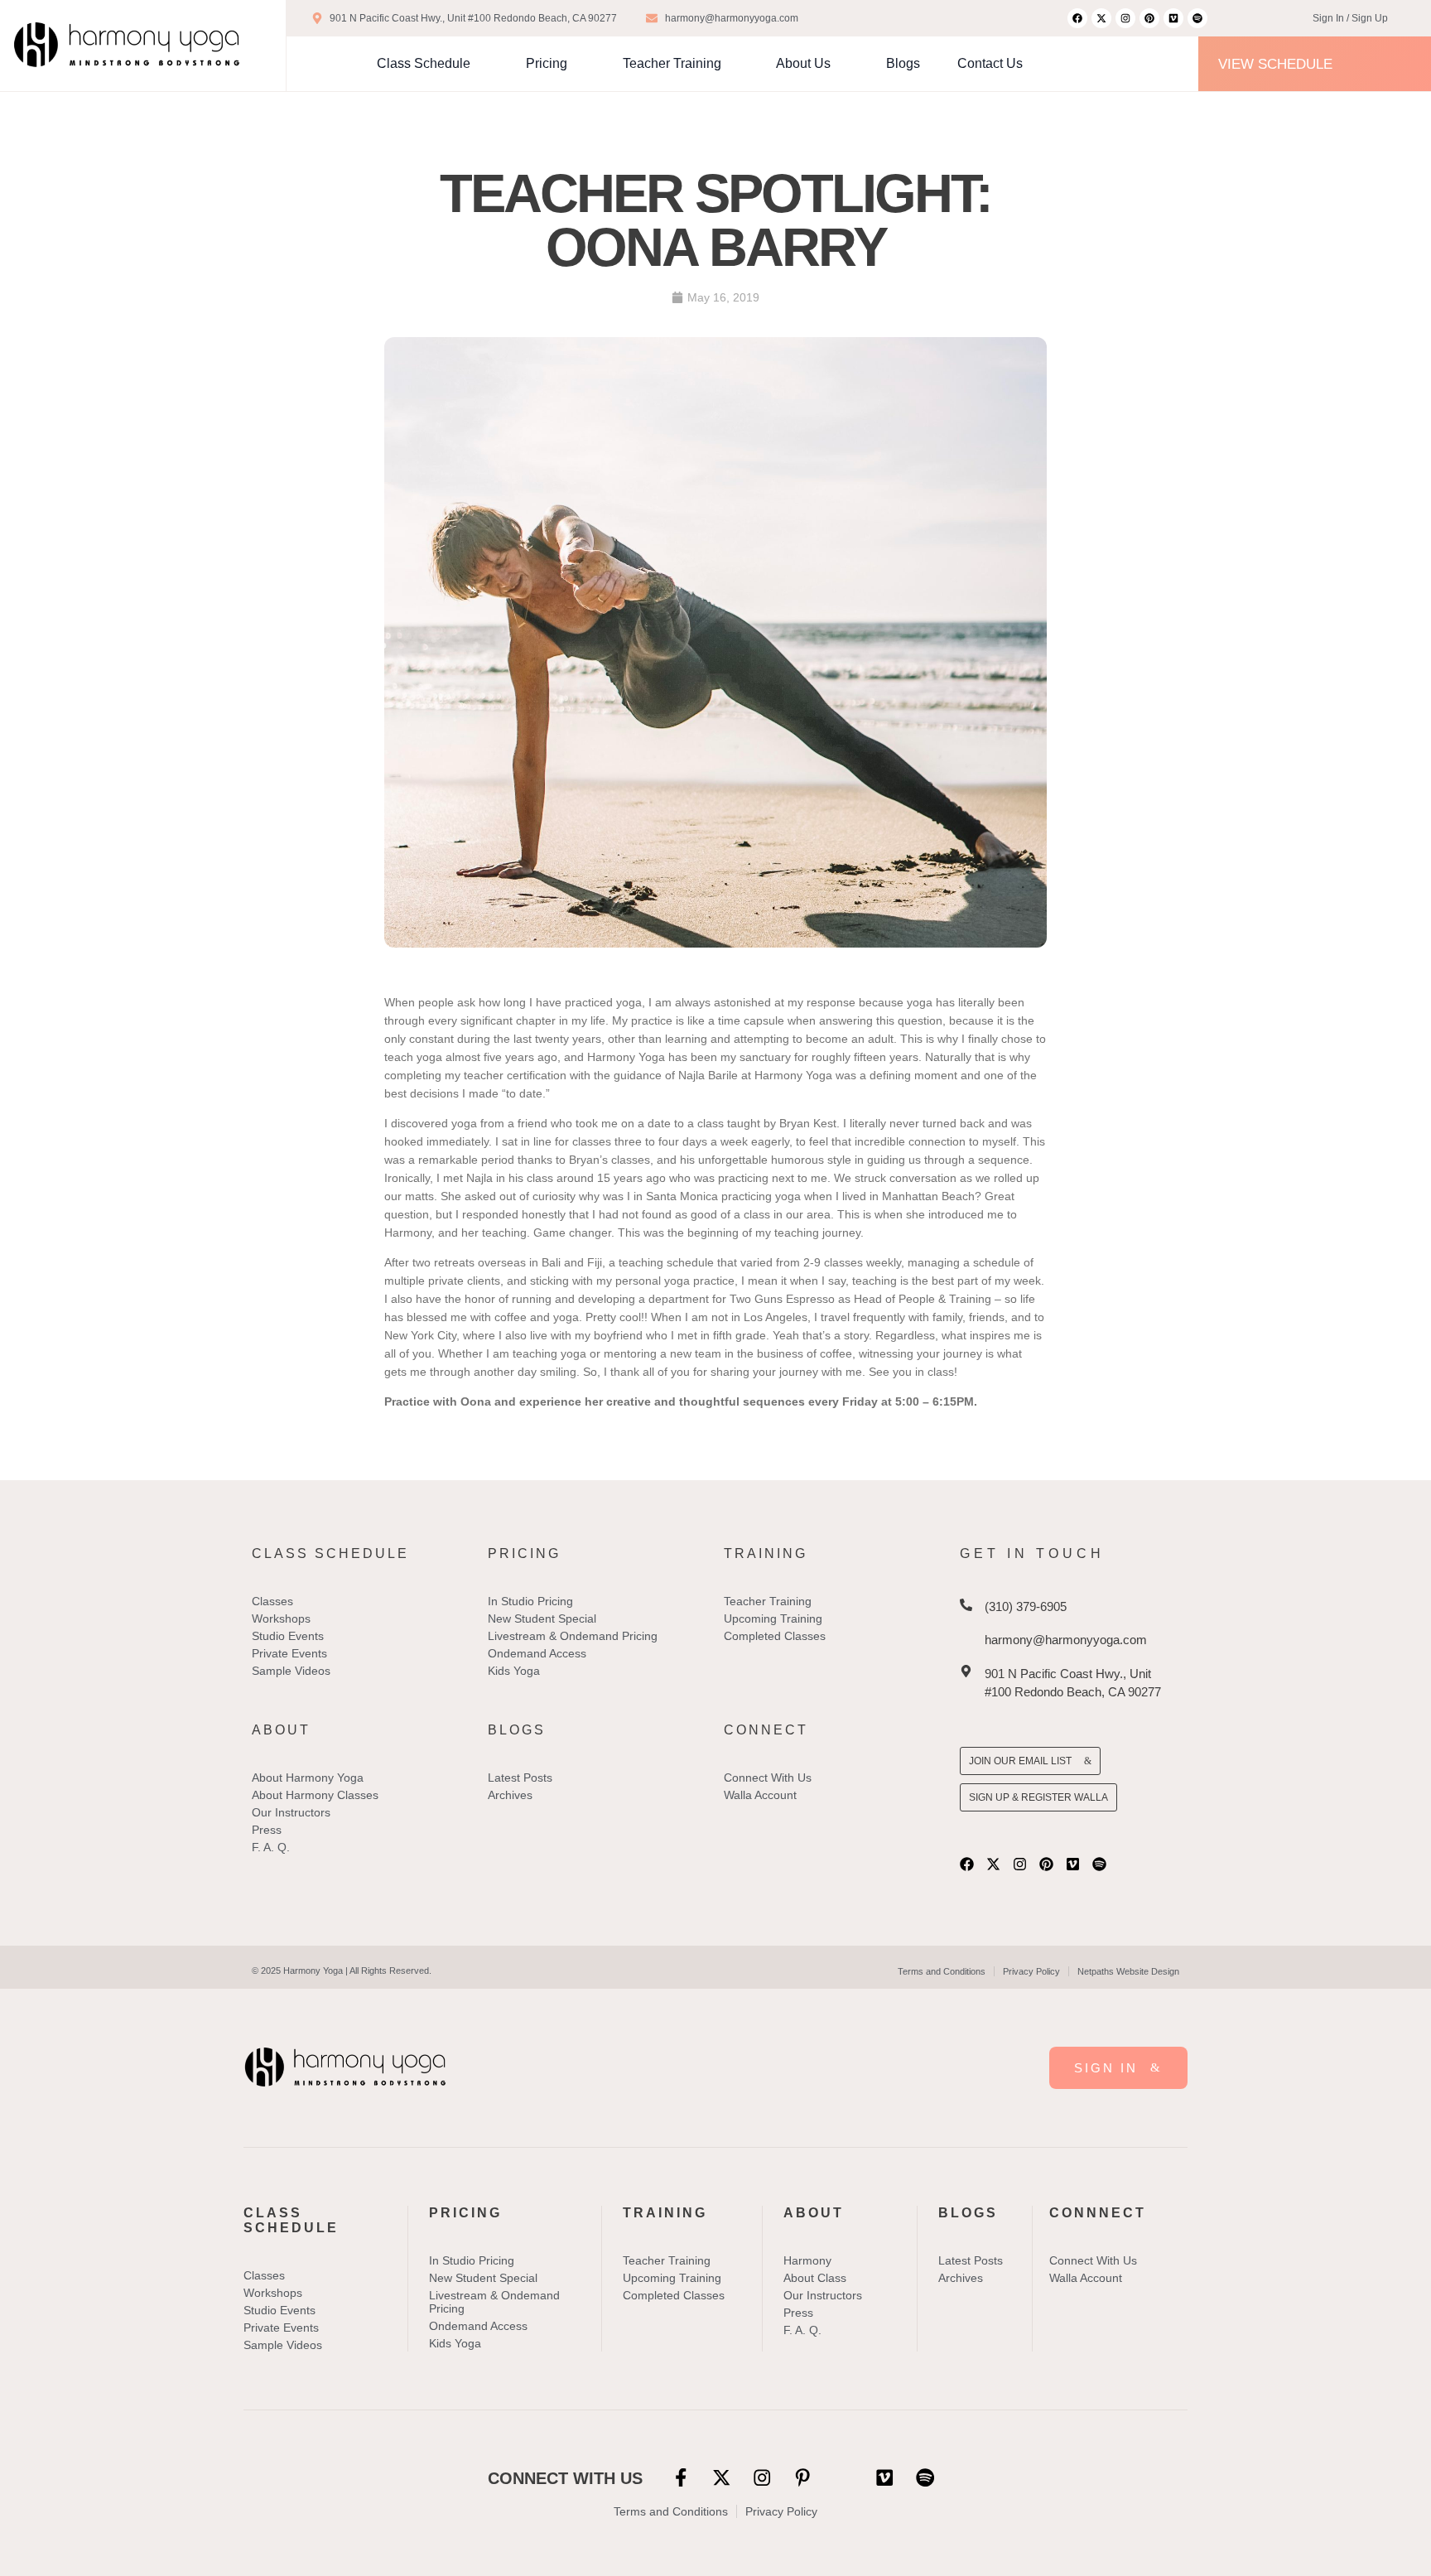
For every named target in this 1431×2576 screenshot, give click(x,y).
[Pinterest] (1149, 18)
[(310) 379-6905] (966, 1605)
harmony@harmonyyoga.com (1066, 1640)
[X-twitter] (1101, 18)
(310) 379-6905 (1026, 1606)
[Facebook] (1077, 18)
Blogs (903, 63)
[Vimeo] (1173, 18)
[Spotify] (1197, 18)
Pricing (547, 63)
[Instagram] (1125, 18)
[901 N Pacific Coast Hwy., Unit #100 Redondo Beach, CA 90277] (966, 1671)
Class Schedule (424, 63)
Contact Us (990, 63)
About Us (803, 63)
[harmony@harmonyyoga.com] (966, 1638)
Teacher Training (672, 63)
